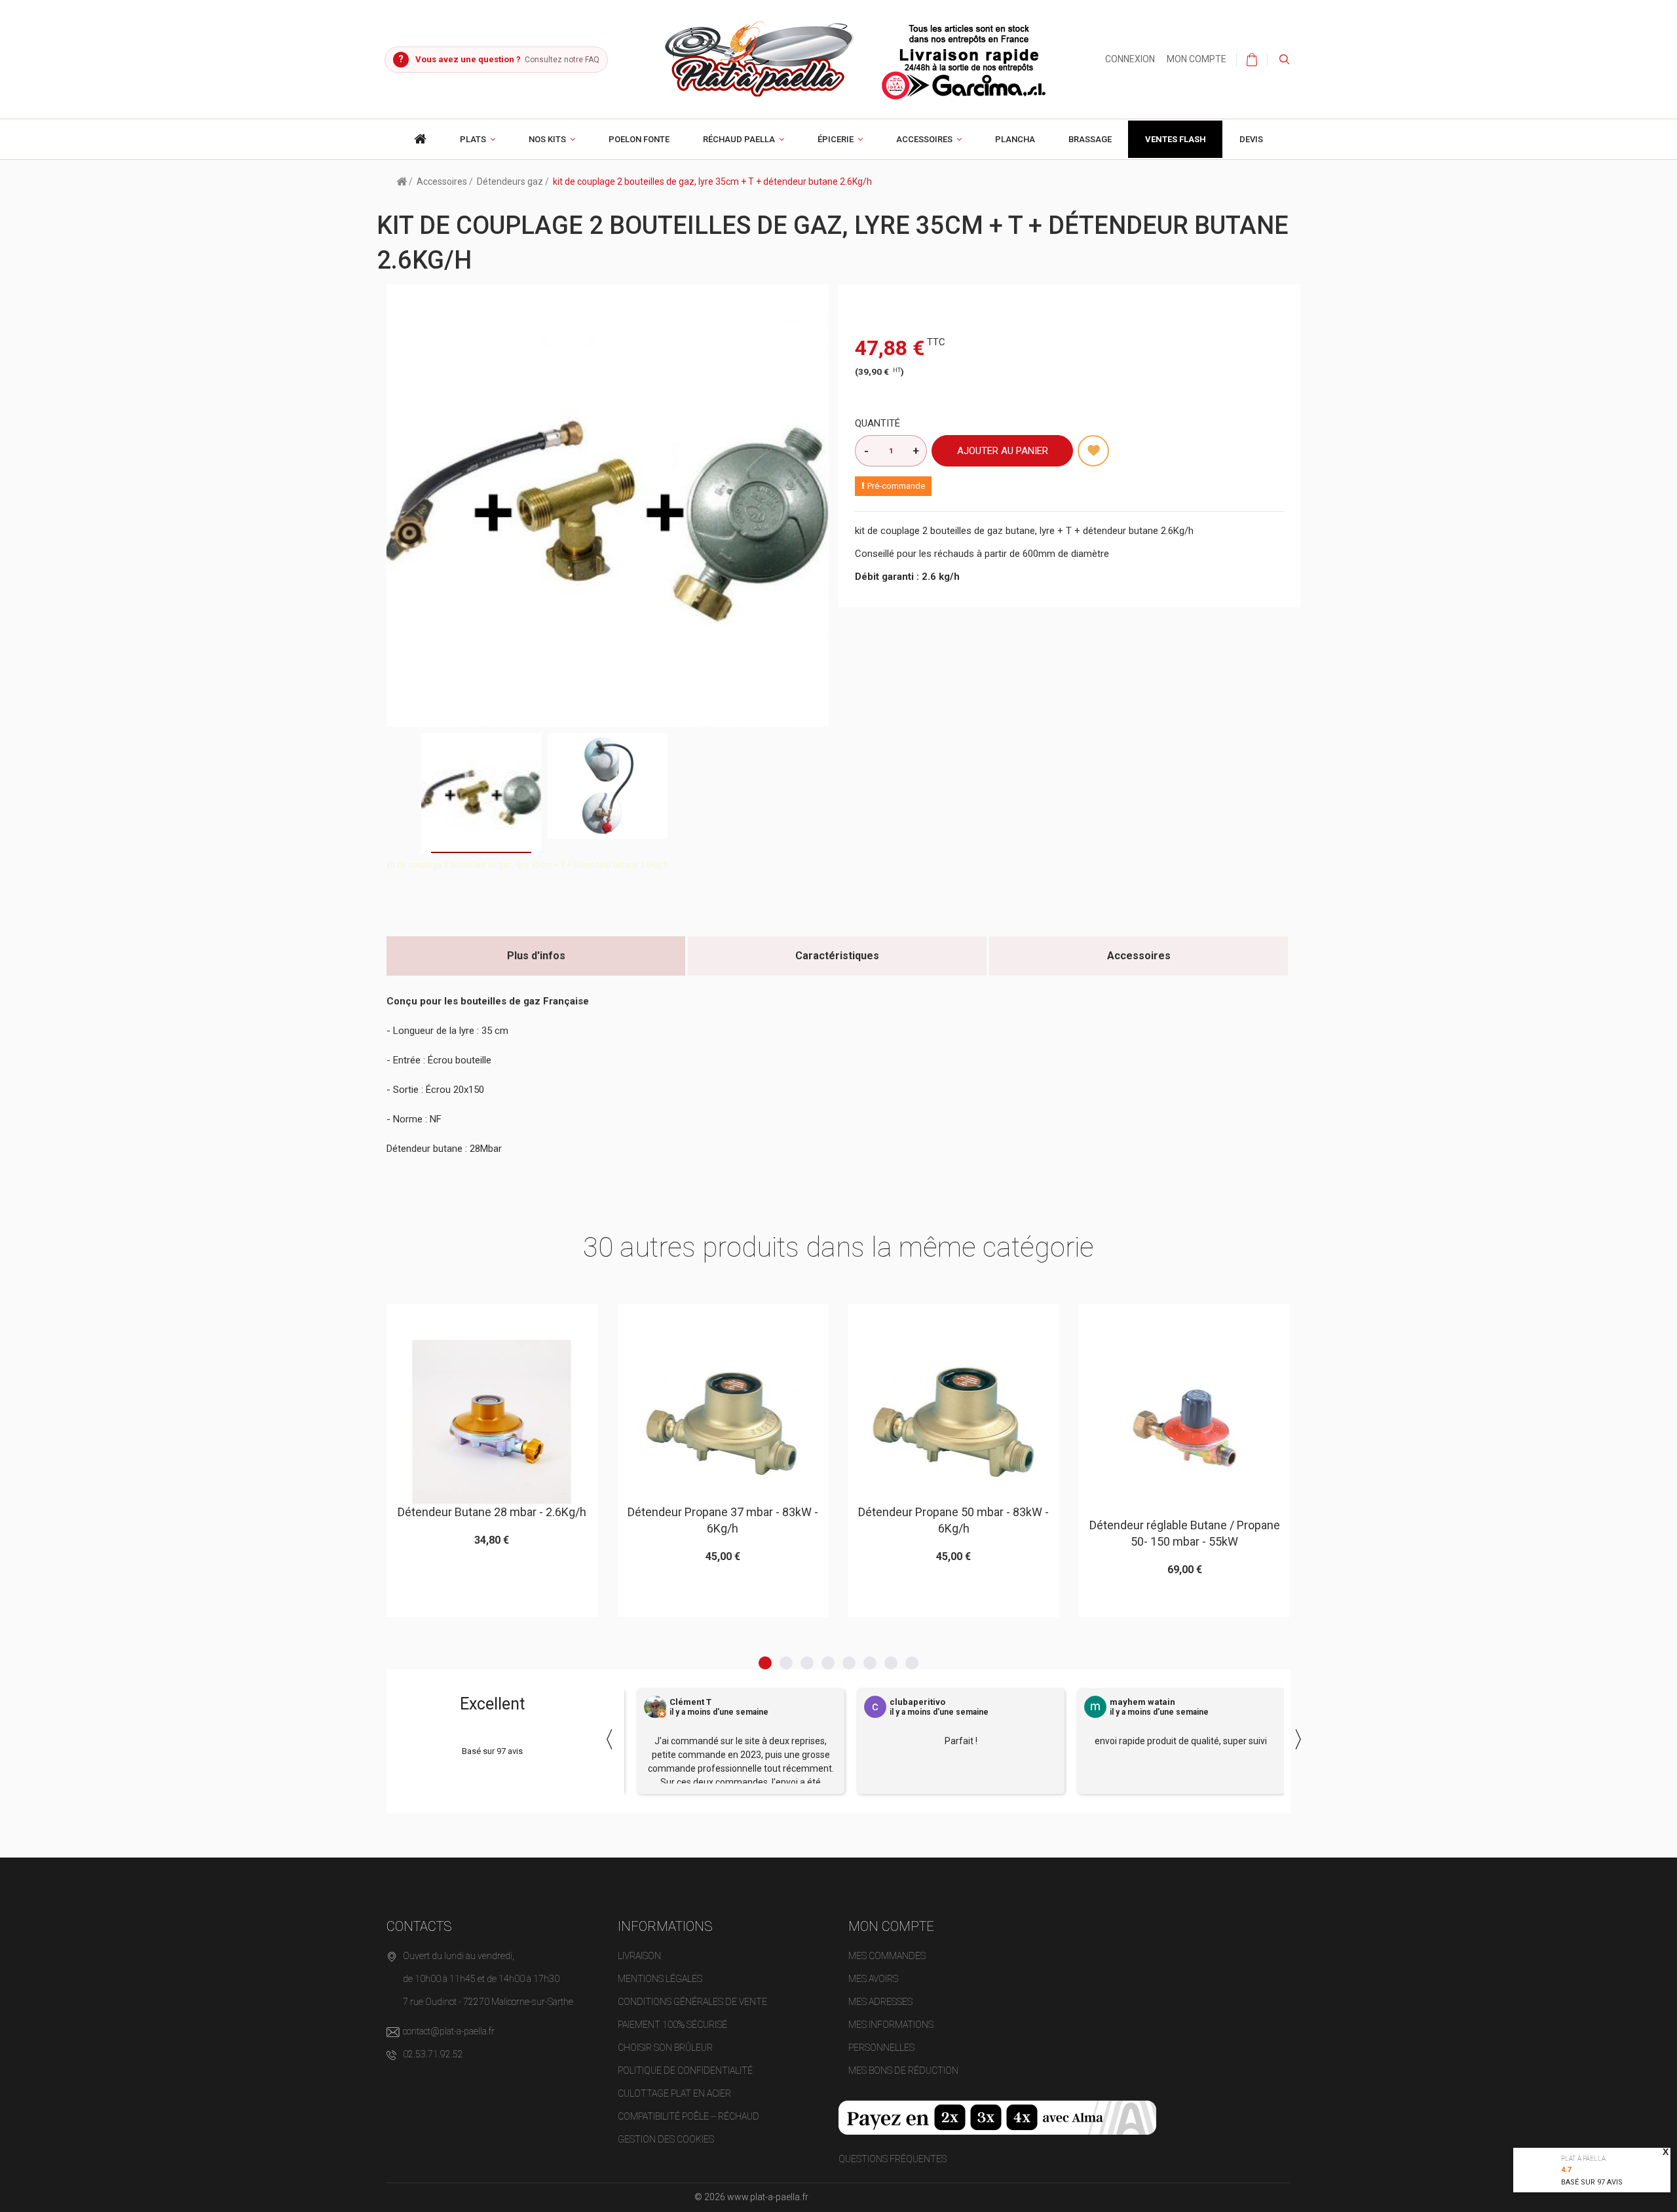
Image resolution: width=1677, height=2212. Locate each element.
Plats (473, 139)
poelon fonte (639, 139)
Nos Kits (547, 139)
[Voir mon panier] (1252, 60)
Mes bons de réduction (903, 2070)
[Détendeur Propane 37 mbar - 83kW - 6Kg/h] (492, 1422)
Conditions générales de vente (692, 2002)
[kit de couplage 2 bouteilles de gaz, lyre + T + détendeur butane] (481, 793)
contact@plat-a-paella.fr (449, 2031)
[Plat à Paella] (857, 58)
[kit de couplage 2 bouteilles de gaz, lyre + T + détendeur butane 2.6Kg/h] (608, 786)
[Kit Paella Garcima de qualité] (421, 139)
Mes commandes (887, 1956)
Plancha (1015, 139)
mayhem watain (1142, 1702)
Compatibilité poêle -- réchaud (688, 2116)
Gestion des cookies (666, 2139)
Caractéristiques (837, 956)
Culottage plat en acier (674, 2093)
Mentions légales (660, 1979)
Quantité (877, 423)
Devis (1251, 139)
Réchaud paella (739, 139)
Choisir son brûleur (665, 2048)
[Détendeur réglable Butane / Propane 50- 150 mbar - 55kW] (953, 1428)
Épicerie (836, 139)
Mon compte (1197, 59)
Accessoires (924, 139)
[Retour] (402, 181)
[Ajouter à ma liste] (1093, 451)
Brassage (1090, 139)
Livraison (639, 1956)
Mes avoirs (873, 1979)
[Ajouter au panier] (460, 1320)
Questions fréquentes (893, 2159)
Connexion (1130, 59)
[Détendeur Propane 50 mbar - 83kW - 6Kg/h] (723, 1422)
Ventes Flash (1176, 139)
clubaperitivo (917, 1702)
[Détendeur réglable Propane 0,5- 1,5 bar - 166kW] (1184, 1428)
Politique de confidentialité (685, 2070)
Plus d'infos (536, 956)
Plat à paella (1583, 2159)
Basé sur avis (1592, 2182)
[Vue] (524, 1320)
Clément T (690, 1702)
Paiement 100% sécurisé (672, 2025)
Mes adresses (880, 2002)
